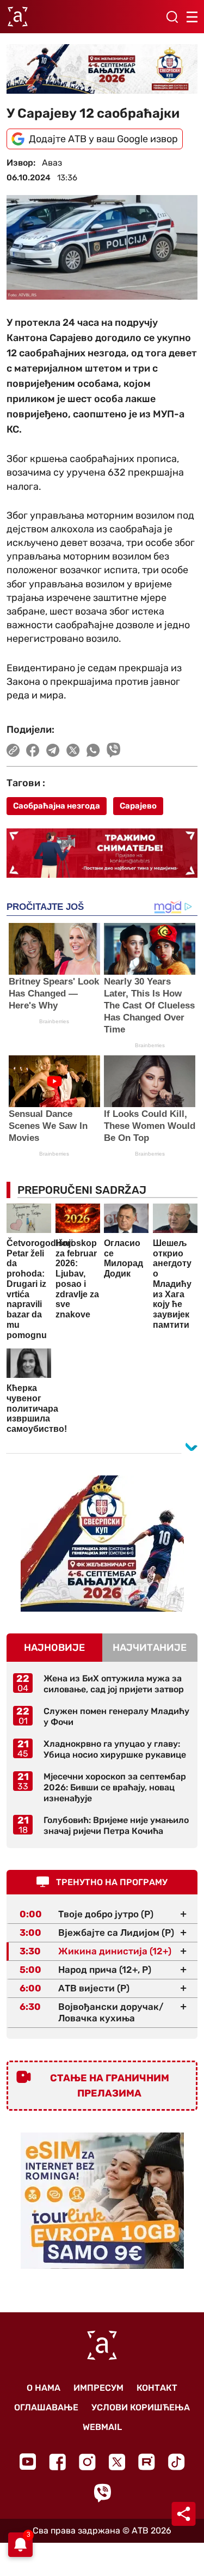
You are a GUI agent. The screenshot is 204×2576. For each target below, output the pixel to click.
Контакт (157, 2388)
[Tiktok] (177, 2462)
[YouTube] (28, 2462)
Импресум (98, 2388)
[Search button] (172, 17)
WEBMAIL (102, 2427)
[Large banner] (102, 69)
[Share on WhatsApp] (93, 750)
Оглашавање (46, 2407)
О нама (44, 2388)
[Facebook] (57, 2462)
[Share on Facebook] (33, 750)
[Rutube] (147, 2462)
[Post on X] (73, 750)
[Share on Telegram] (53, 750)
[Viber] (102, 2493)
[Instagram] (87, 2462)
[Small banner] (102, 1544)
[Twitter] (117, 2462)
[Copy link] (13, 750)
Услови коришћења (141, 2407)
